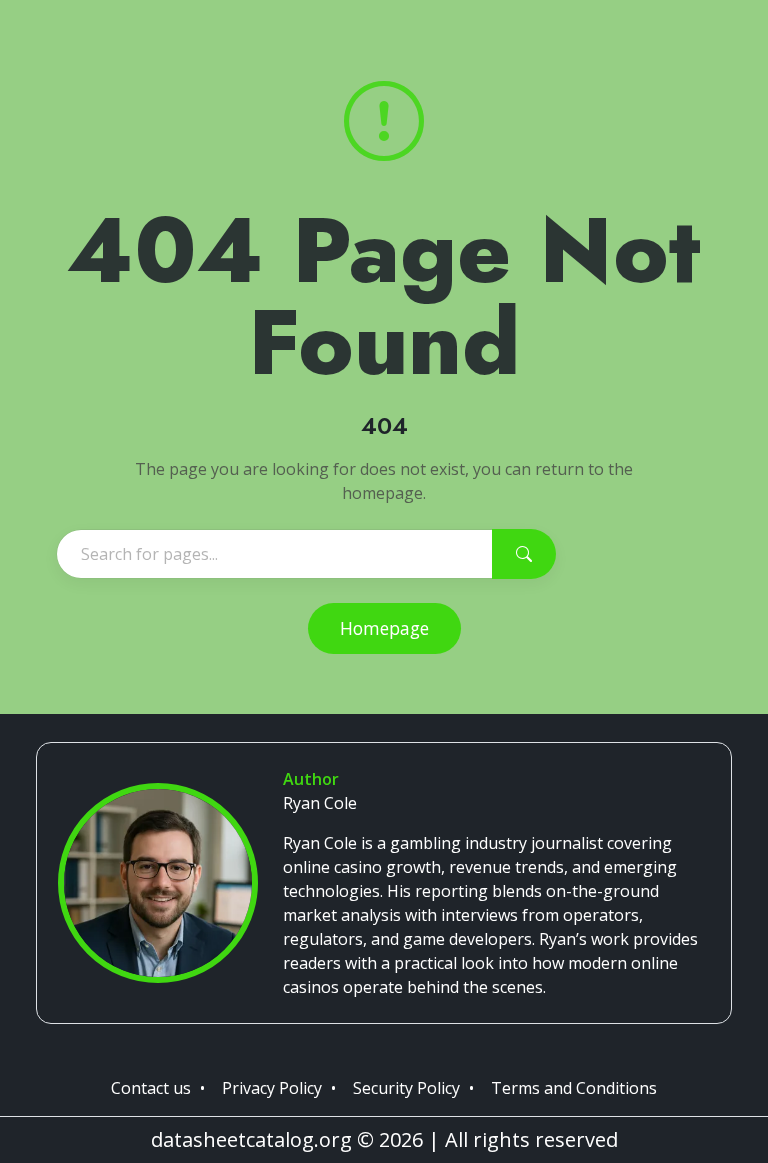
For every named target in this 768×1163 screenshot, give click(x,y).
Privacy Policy (272, 1088)
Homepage (384, 628)
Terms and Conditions (574, 1088)
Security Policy (406, 1088)
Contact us (151, 1088)
